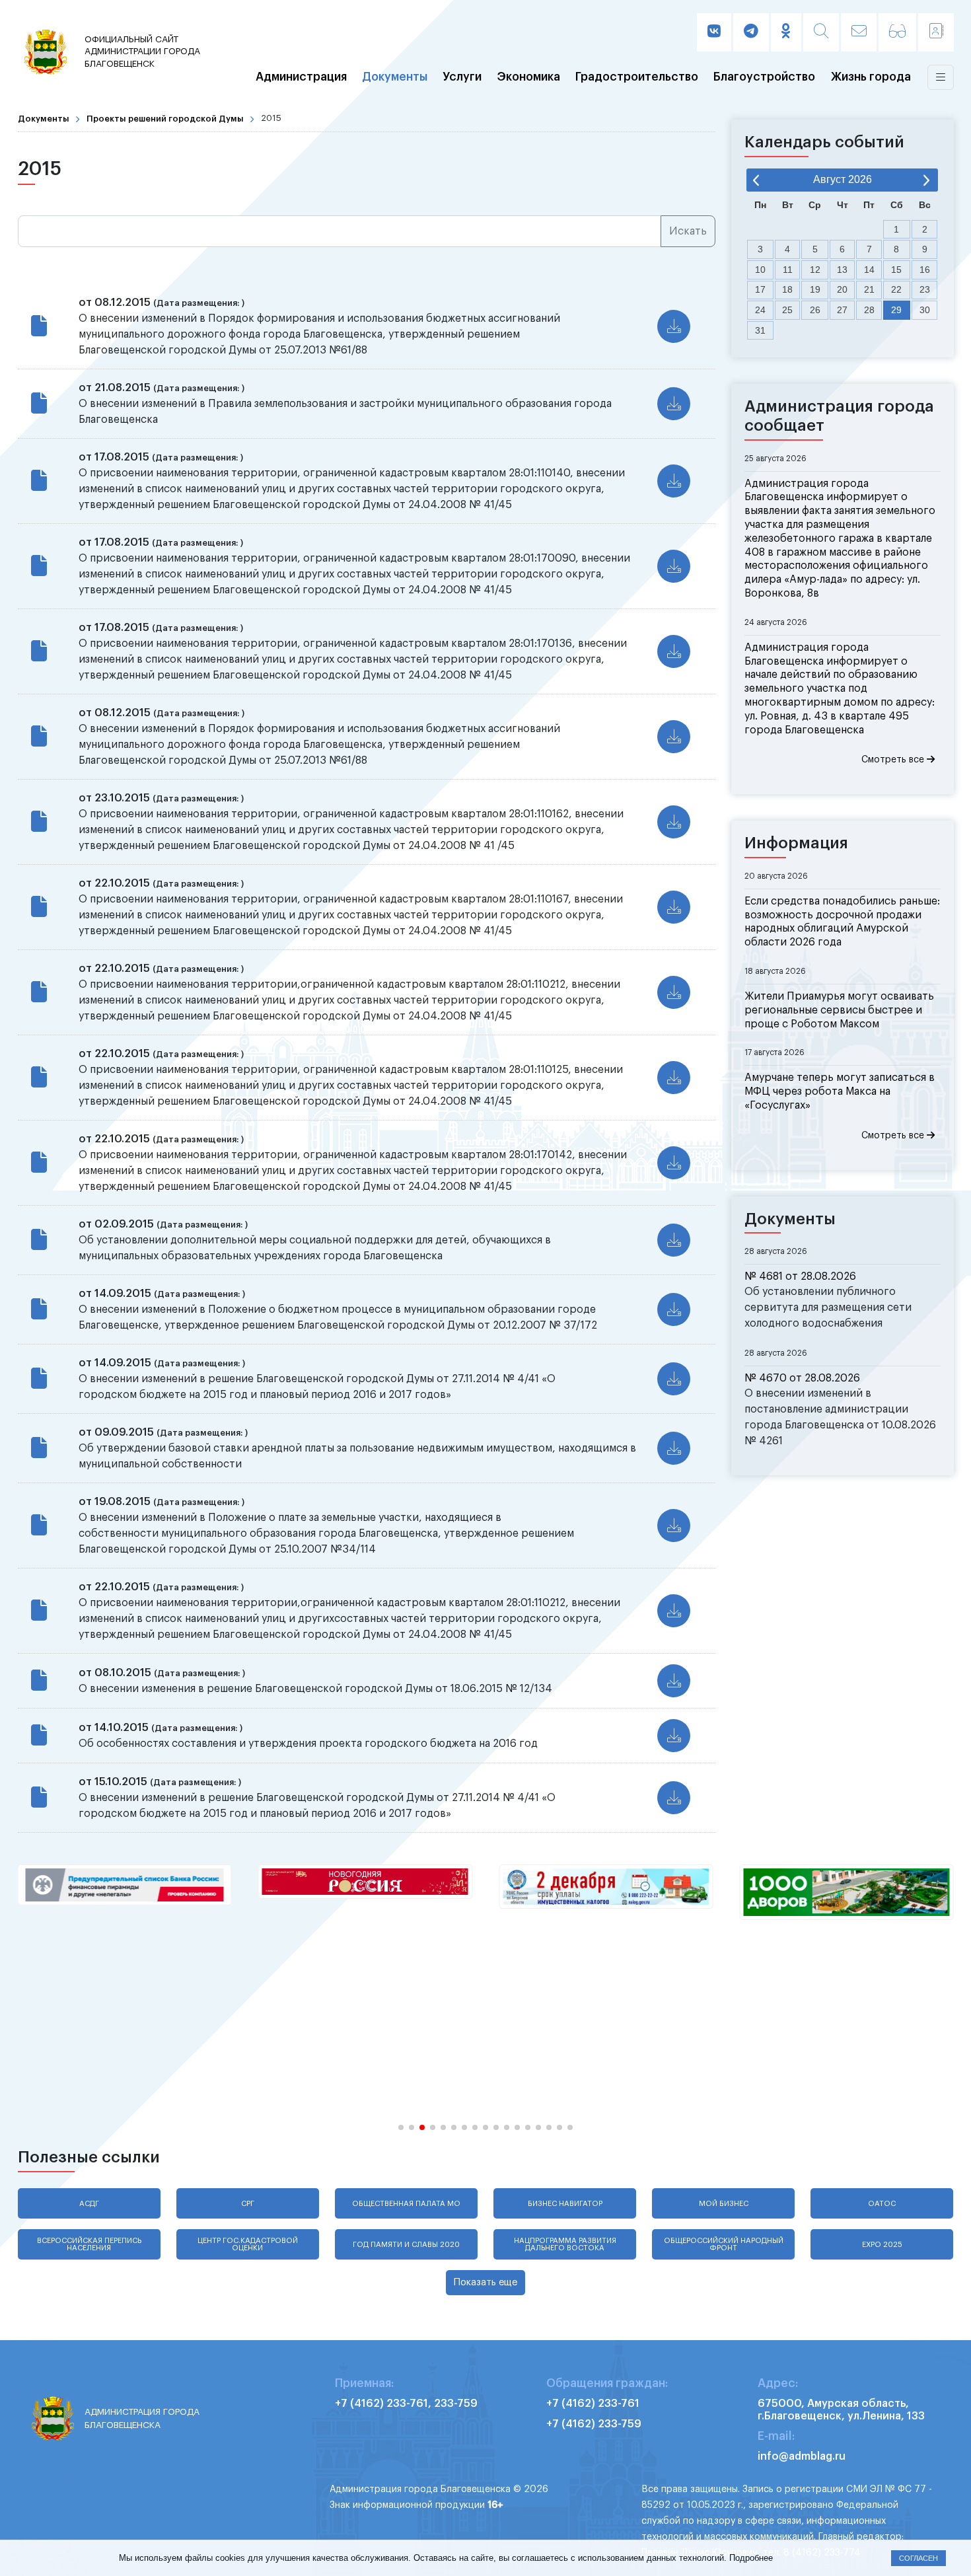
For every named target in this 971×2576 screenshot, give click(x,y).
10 (760, 270)
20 (842, 289)
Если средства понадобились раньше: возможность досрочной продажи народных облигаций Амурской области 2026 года (842, 922)
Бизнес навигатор (565, 2204)
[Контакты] (936, 32)
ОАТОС (882, 2204)
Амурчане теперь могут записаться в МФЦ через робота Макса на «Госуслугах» (840, 1091)
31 (760, 330)
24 (760, 310)
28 (869, 310)
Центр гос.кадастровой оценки (248, 2244)
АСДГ (89, 2204)
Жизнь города (871, 77)
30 (925, 310)
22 (896, 289)
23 (925, 289)
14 (869, 270)
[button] (401, 2127)
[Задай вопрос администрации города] (859, 32)
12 (815, 270)
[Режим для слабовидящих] (897, 32)
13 (842, 270)
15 (896, 270)
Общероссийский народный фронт (724, 2244)
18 (787, 289)
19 (815, 289)
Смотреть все (894, 760)
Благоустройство (764, 77)
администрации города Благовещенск (142, 52)
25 (787, 310)
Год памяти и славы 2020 (406, 2245)
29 (896, 310)
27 (842, 310)
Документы (395, 77)
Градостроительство (637, 77)
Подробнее (751, 2558)
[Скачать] (674, 326)
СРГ (248, 2204)
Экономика (529, 77)
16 (925, 270)
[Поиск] (821, 32)
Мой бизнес (724, 2204)
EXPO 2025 (882, 2245)
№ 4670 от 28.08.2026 (802, 1378)
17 (760, 289)
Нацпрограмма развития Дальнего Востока (565, 2244)
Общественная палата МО (406, 2204)
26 (815, 310)
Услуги (462, 77)
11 (788, 270)
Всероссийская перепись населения (89, 2244)
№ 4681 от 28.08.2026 (800, 1276)
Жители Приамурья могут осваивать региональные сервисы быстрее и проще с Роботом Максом (839, 1010)
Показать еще (485, 2282)
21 (869, 289)
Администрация (301, 77)
